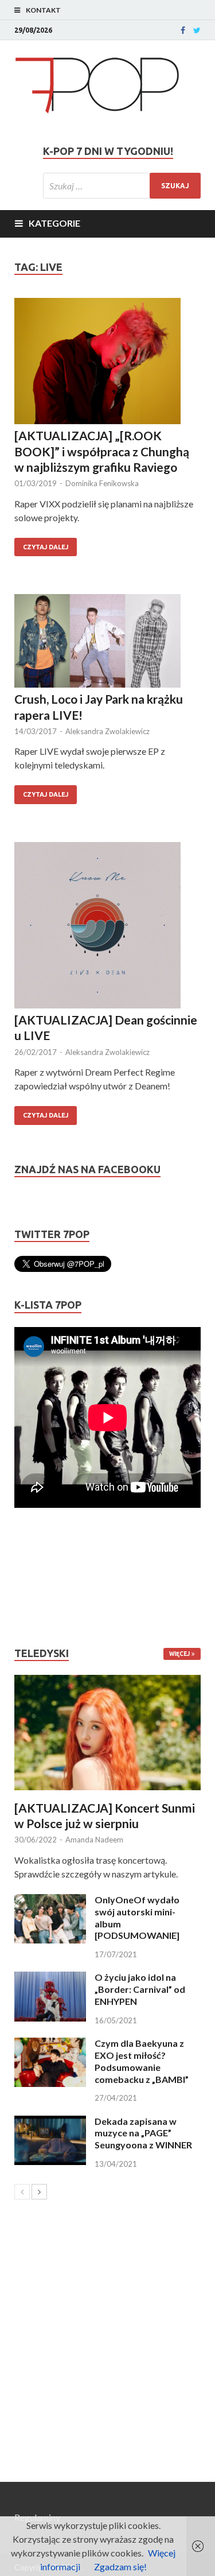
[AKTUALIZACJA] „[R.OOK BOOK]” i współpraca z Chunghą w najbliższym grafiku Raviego (102, 451)
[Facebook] (183, 30)
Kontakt (43, 10)
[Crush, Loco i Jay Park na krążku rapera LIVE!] (107, 643)
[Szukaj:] (122, 186)
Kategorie (54, 223)
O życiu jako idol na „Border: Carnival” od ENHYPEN (140, 1989)
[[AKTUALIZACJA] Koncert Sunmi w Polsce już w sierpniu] (107, 1733)
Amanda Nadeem (94, 1840)
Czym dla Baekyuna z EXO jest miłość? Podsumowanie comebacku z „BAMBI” (142, 2061)
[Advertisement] (49, 1577)
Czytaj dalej (46, 547)
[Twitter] (197, 30)
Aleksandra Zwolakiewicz (107, 731)
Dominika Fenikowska (102, 483)
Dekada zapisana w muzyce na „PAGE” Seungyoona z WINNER (143, 2133)
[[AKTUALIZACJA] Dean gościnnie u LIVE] (107, 927)
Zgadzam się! (120, 2567)
